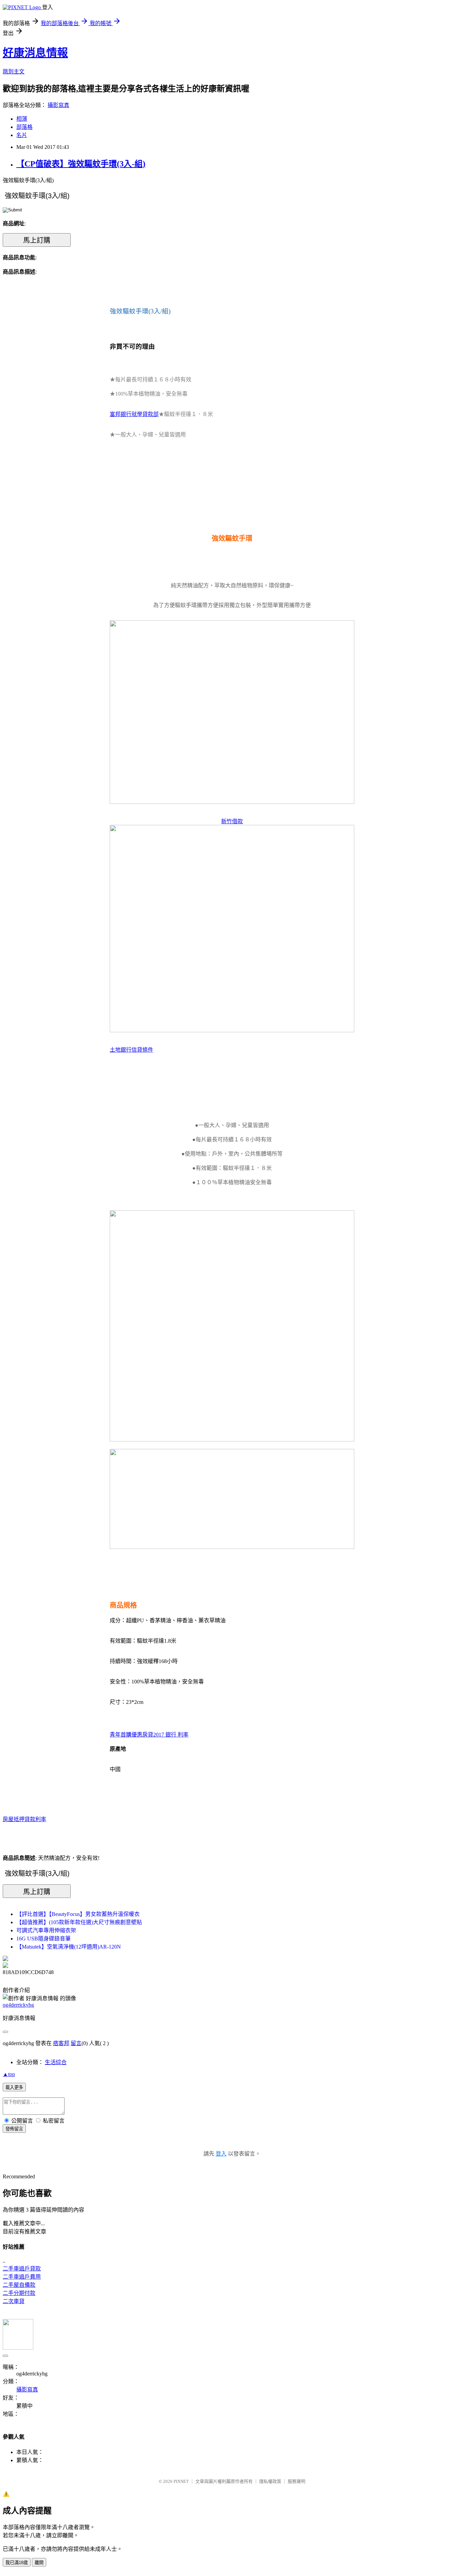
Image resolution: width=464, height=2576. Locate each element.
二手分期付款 (19, 2293)
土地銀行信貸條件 (131, 1050)
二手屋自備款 (19, 2285)
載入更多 (14, 2087)
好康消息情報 (35, 53)
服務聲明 (297, 2481)
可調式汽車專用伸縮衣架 (46, 1930)
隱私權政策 (270, 2481)
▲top (9, 2074)
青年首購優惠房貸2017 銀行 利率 (149, 1735)
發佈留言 (14, 2129)
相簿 (22, 119)
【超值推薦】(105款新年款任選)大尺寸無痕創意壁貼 (79, 1922)
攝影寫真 (58, 105)
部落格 (24, 127)
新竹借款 (232, 821)
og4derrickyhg (18, 2005)
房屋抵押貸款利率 (24, 1819)
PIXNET (181, 2481)
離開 (39, 2563)
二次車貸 (14, 2301)
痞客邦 (61, 2043)
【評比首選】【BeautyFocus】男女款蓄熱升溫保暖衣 (78, 1914)
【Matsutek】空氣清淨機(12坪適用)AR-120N (69, 1947)
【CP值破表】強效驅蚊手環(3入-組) (81, 164)
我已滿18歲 (17, 2563)
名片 (22, 135)
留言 (76, 2043)
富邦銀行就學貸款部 (134, 414)
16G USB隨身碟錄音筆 (43, 1939)
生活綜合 (56, 2062)
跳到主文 (14, 72)
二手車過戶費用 (22, 2277)
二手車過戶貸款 (22, 2269)
